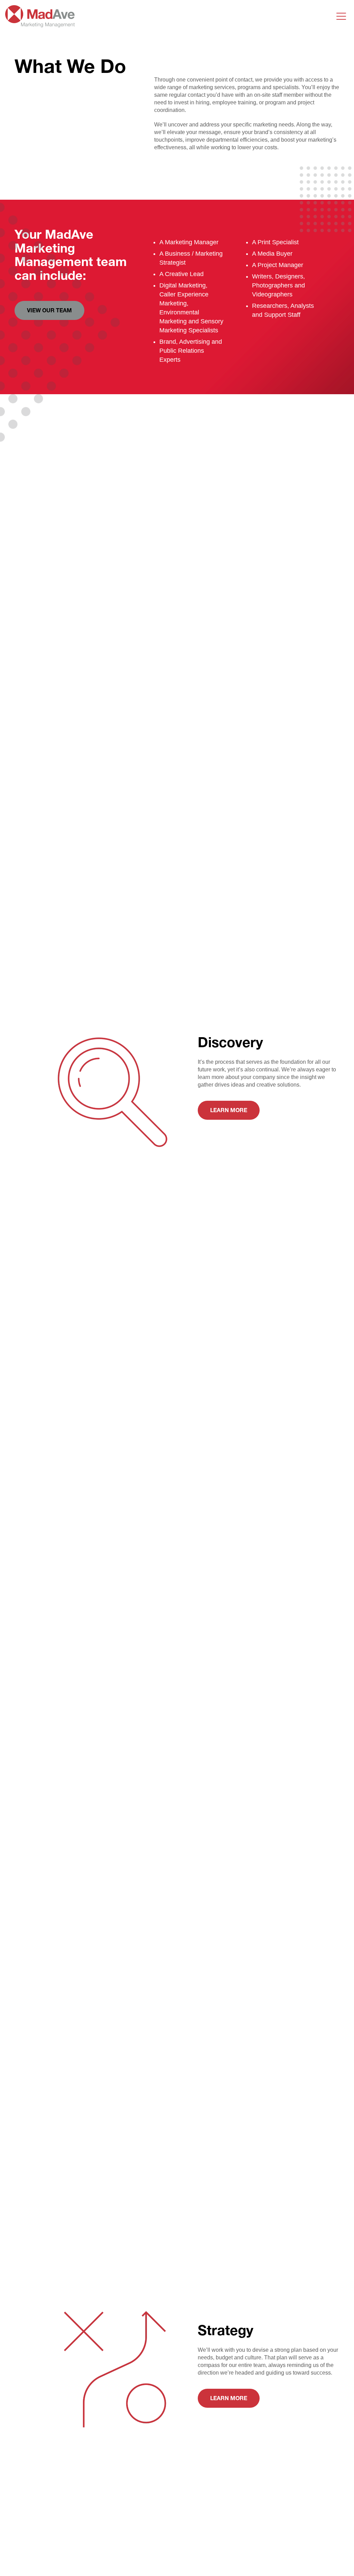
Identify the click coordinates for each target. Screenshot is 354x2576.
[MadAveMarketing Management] (40, 23)
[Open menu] (341, 16)
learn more (229, 1110)
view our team (49, 310)
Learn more (229, 2398)
